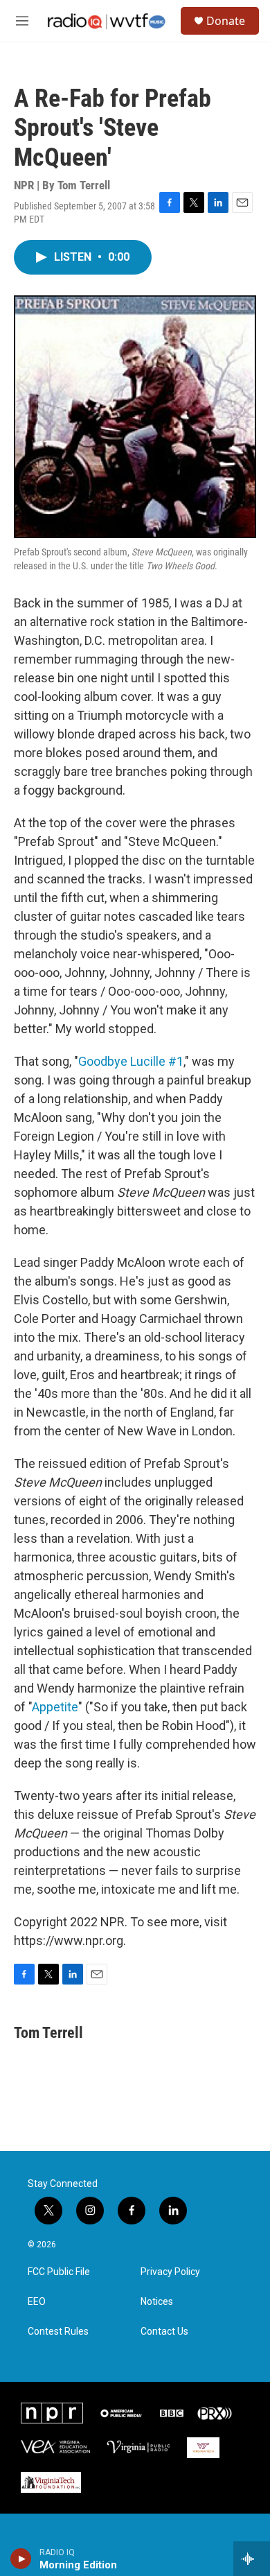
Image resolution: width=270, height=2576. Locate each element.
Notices (157, 2302)
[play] (21, 2559)
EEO (37, 2302)
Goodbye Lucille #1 (131, 1061)
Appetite (55, 1707)
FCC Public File (59, 2272)
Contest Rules (58, 2332)
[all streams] (252, 2559)
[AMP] (121, 2413)
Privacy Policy (170, 2272)
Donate (226, 21)
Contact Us (164, 2332)
